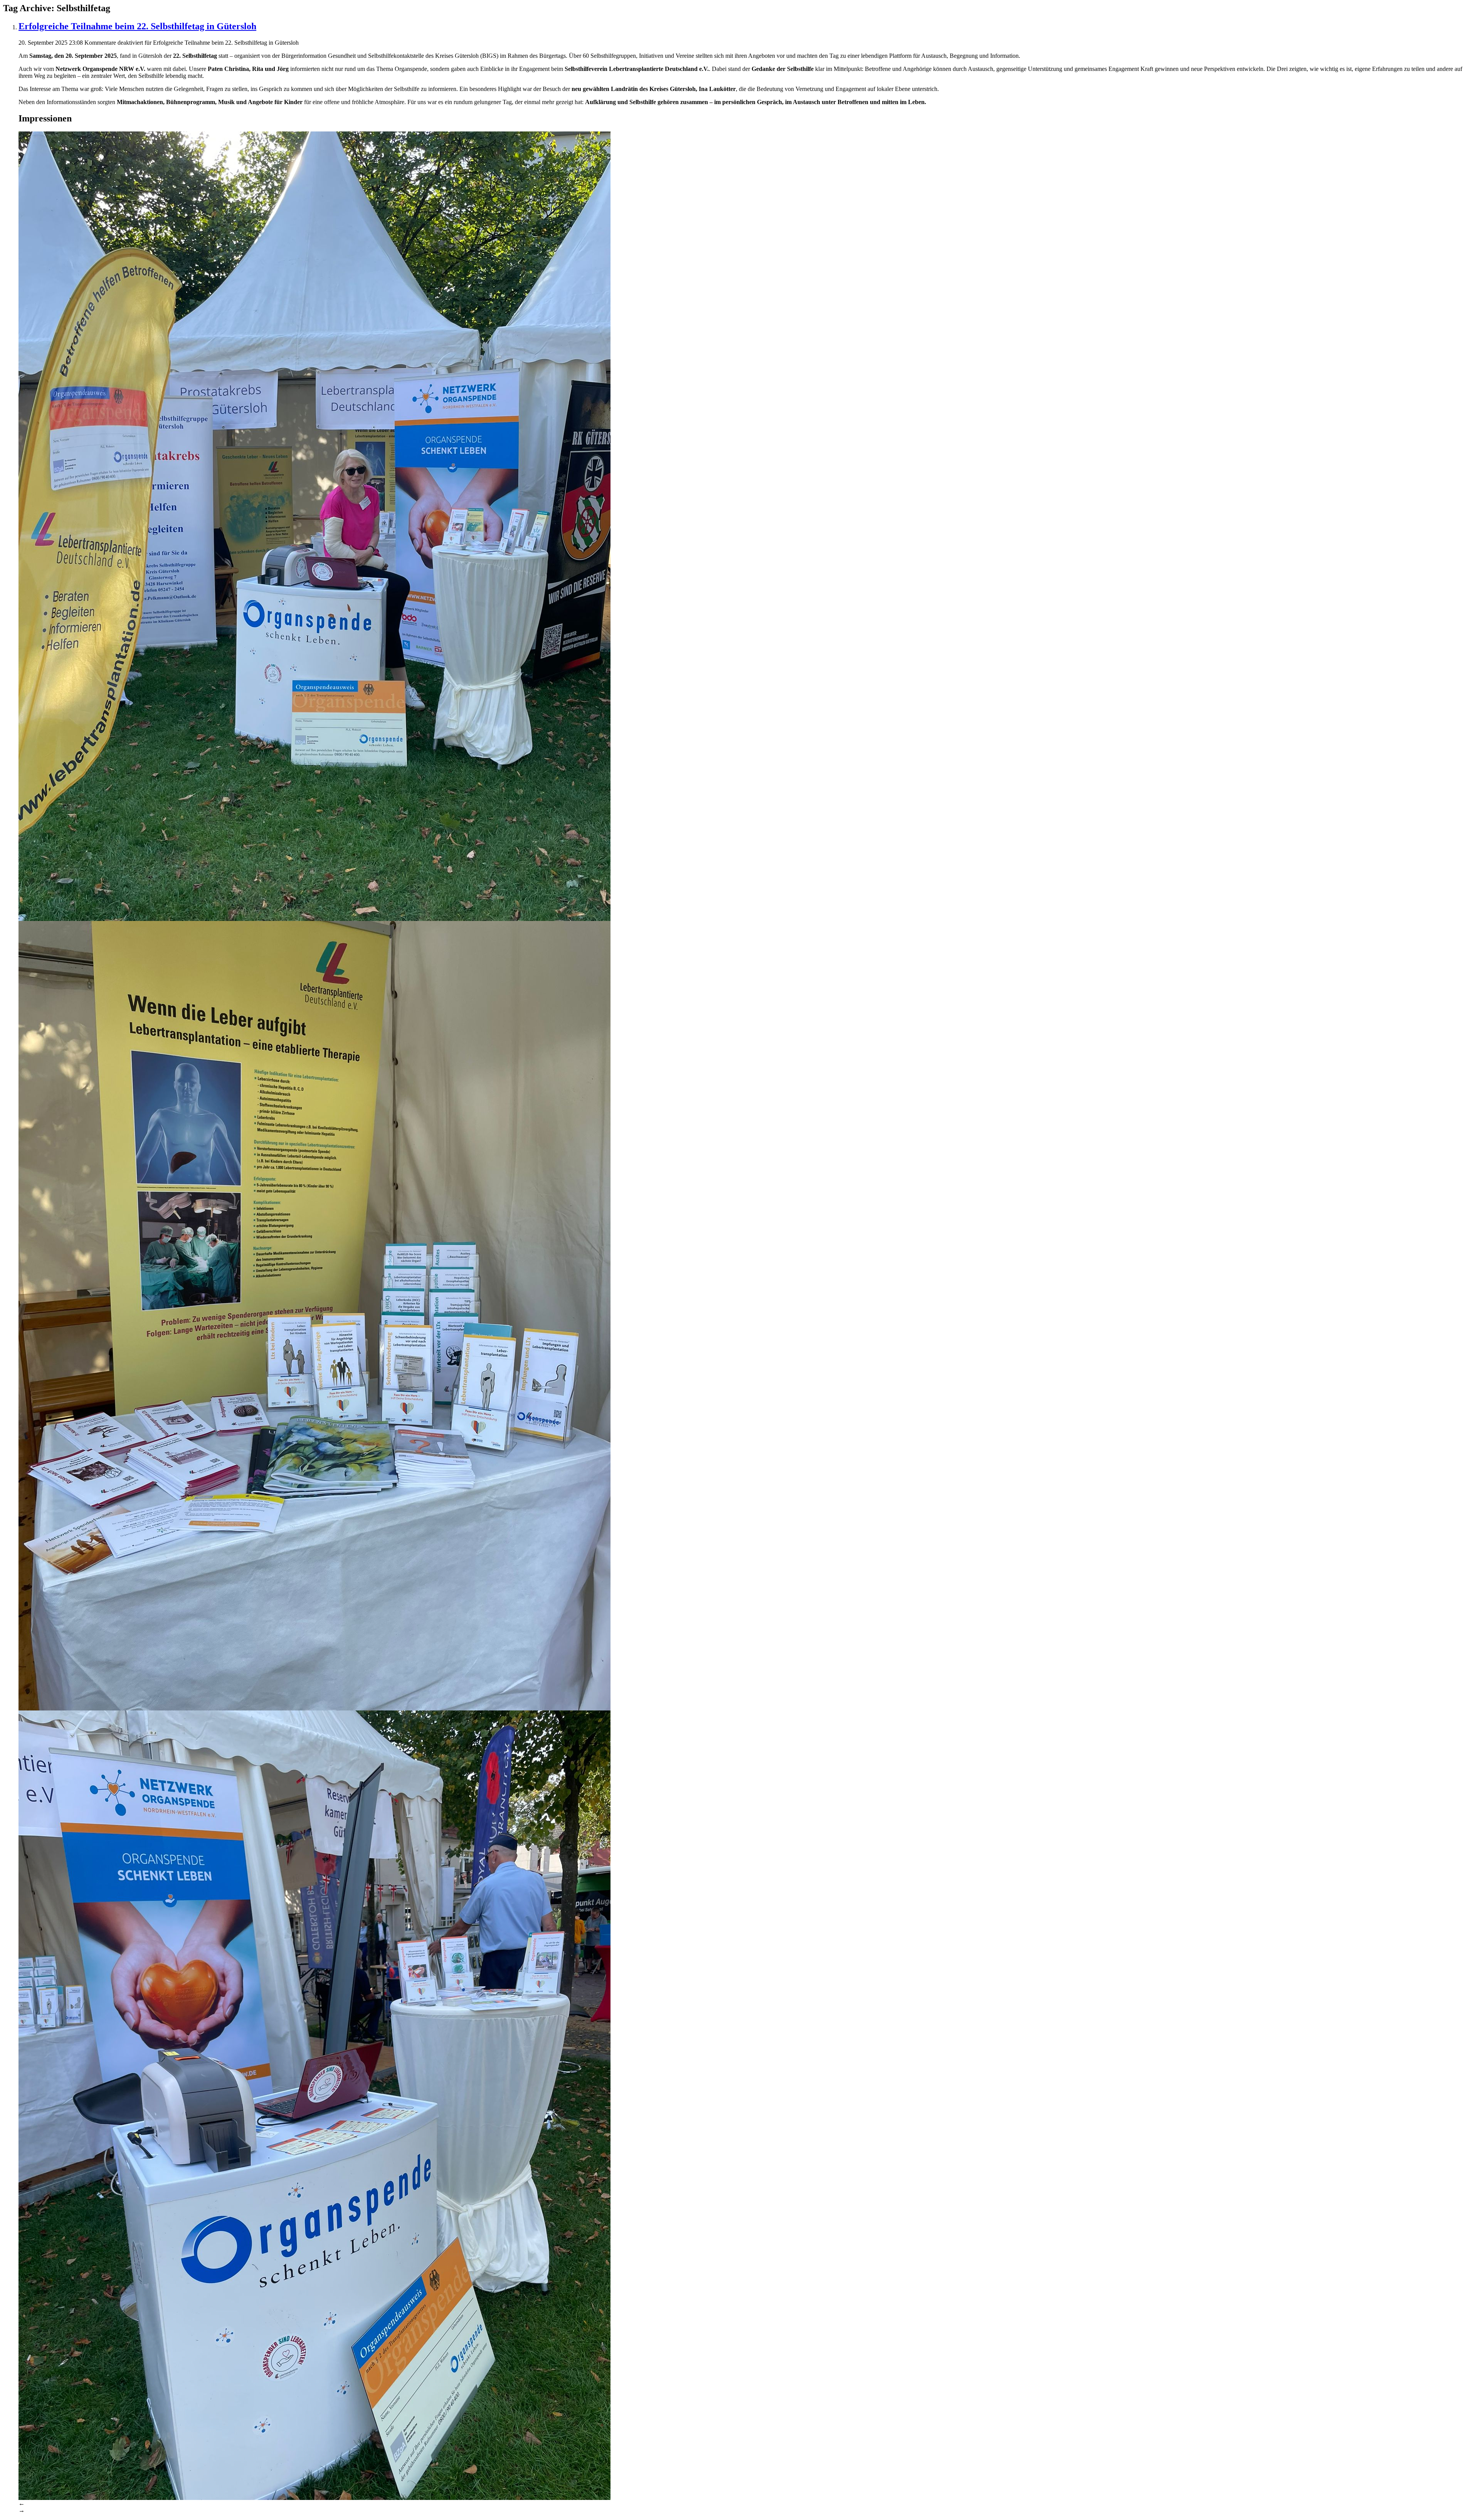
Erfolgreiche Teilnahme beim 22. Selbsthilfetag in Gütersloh (137, 26)
